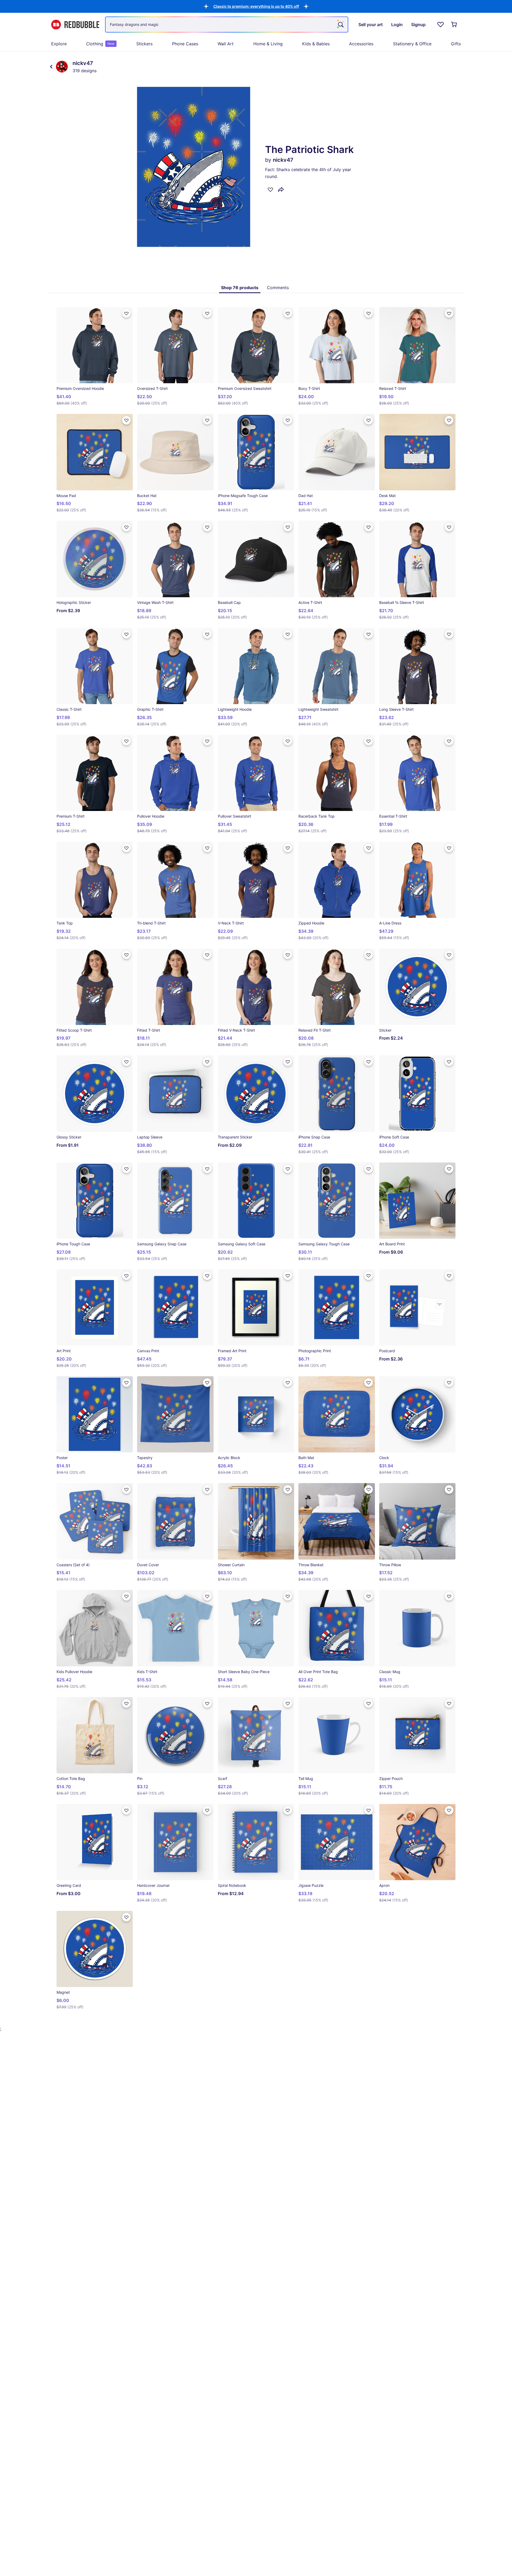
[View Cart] (454, 25)
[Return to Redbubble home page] (75, 25)
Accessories (361, 44)
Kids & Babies (316, 44)
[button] (256, 6)
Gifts (456, 44)
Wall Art (226, 44)
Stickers (144, 44)
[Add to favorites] (270, 189)
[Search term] (340, 25)
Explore (59, 44)
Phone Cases (185, 44)
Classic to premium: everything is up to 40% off (256, 6)
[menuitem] (59, 44)
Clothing (100, 44)
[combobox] (227, 25)
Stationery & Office (412, 44)
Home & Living (268, 44)
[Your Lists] (441, 25)
